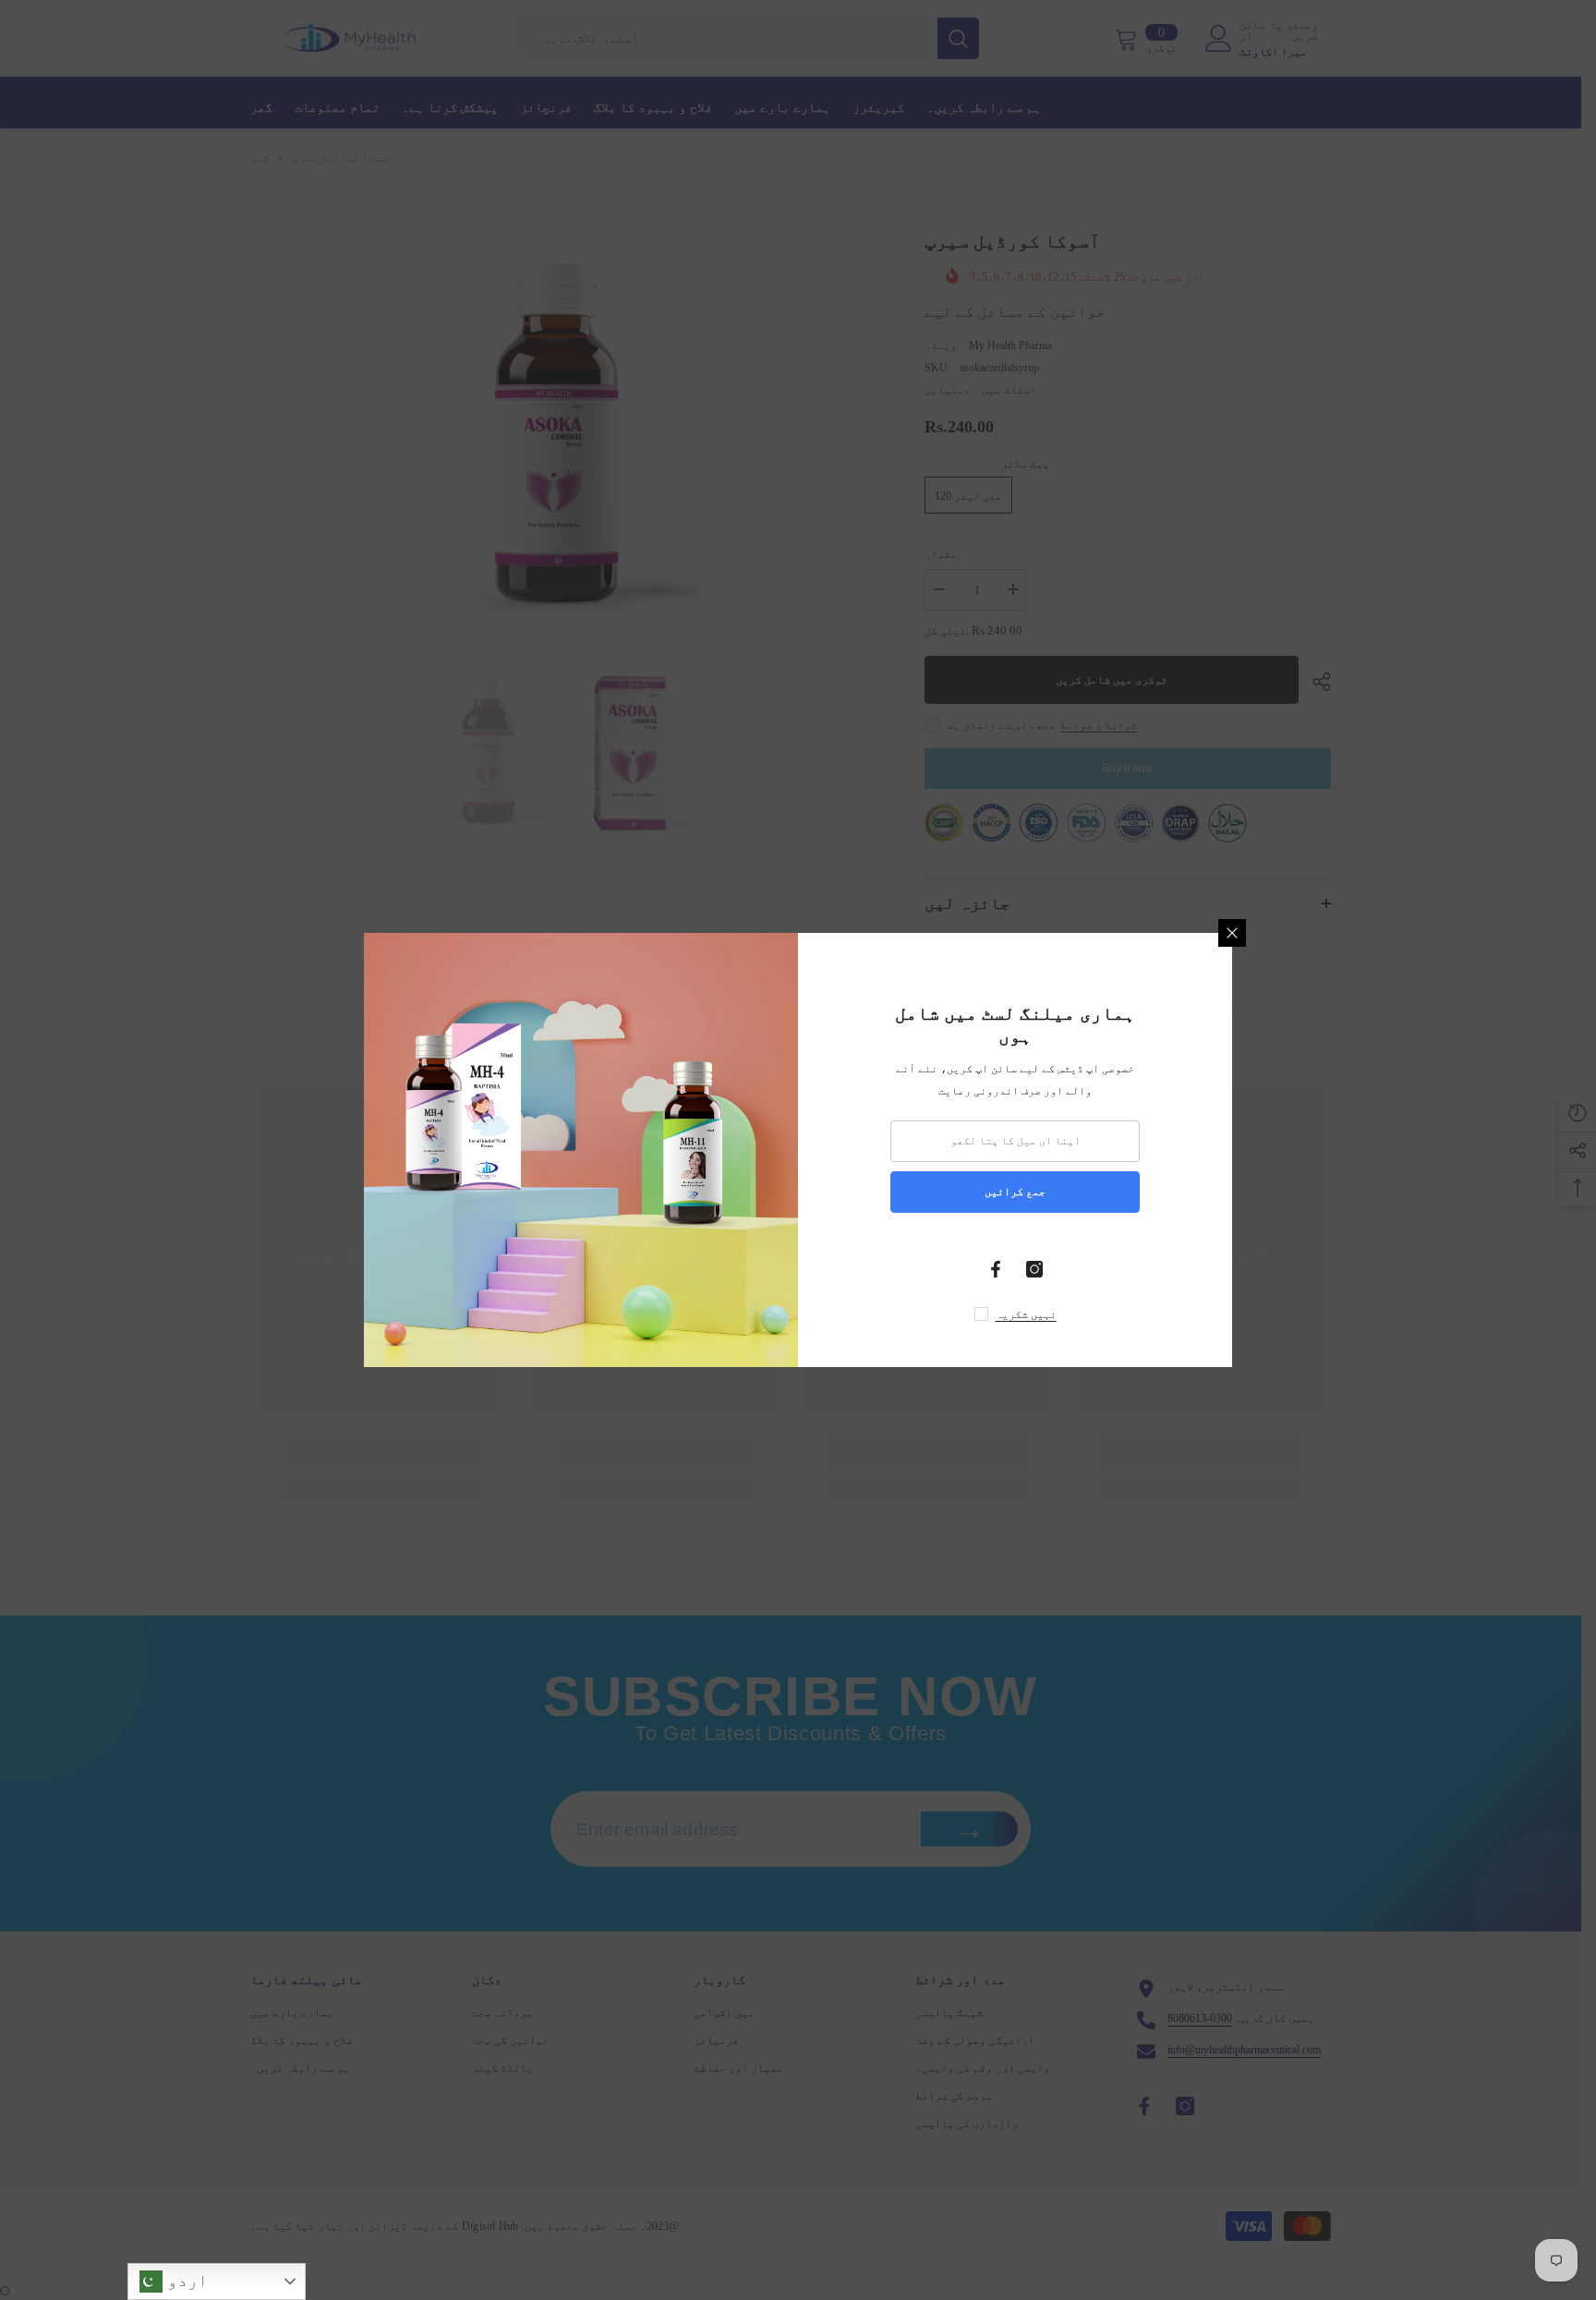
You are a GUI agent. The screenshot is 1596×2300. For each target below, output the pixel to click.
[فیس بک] (996, 1269)
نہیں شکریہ (1026, 1314)
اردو (185, 2280)
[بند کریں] (1232, 933)
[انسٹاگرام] (1034, 1269)
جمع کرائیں (1015, 1192)
